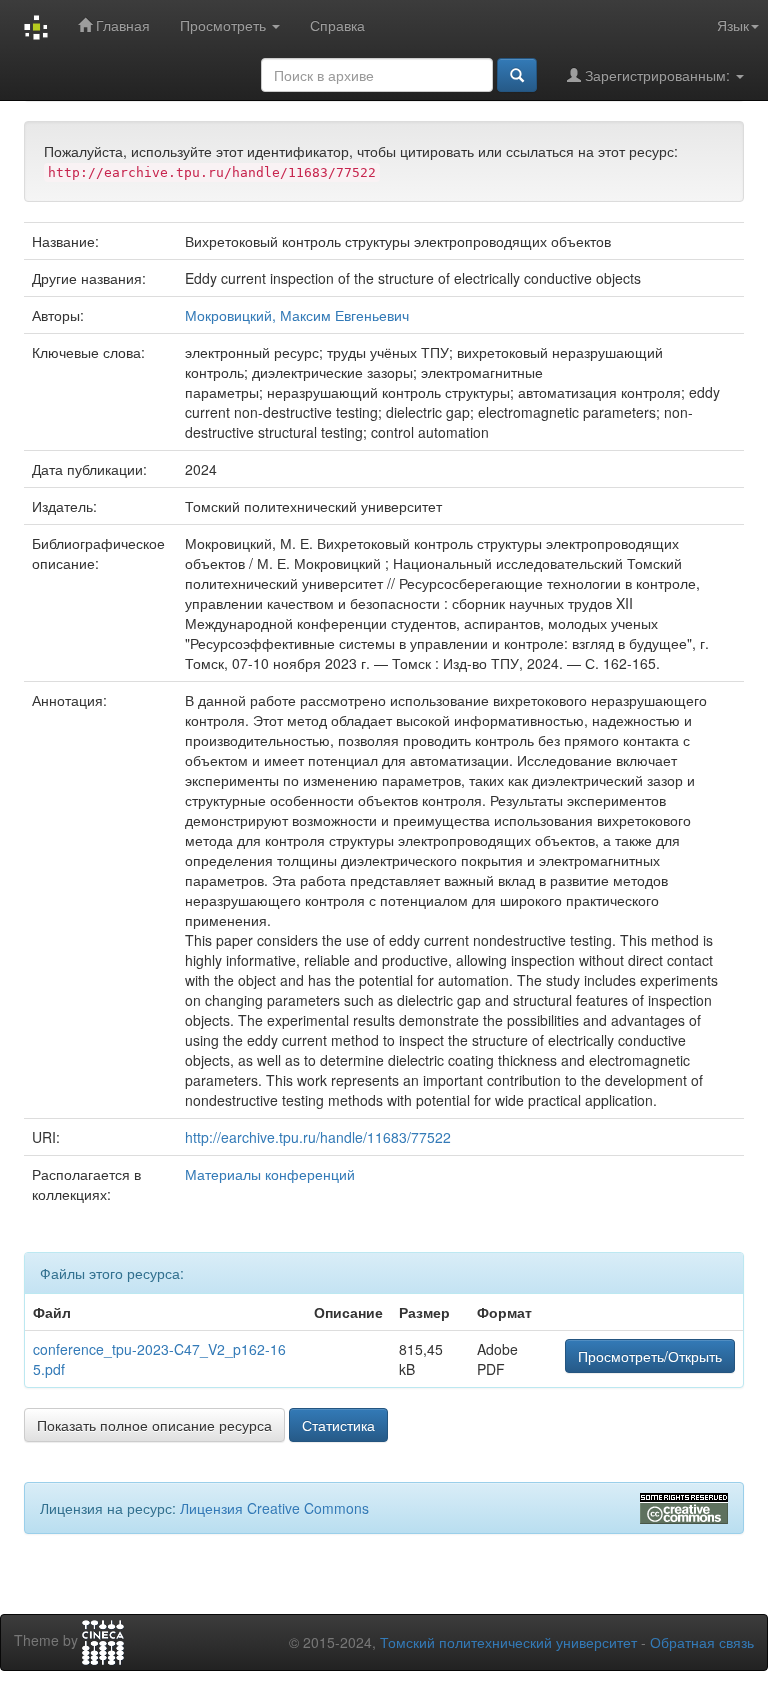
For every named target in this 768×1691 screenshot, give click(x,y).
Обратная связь (702, 1642)
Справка (337, 25)
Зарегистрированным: (657, 75)
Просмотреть (225, 25)
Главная (121, 25)
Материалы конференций (270, 1174)
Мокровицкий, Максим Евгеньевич (297, 315)
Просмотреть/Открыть (650, 1356)
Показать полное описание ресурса (154, 1425)
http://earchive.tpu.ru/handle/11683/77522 (318, 1137)
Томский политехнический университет (508, 1642)
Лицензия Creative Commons (274, 1508)
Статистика (338, 1425)
